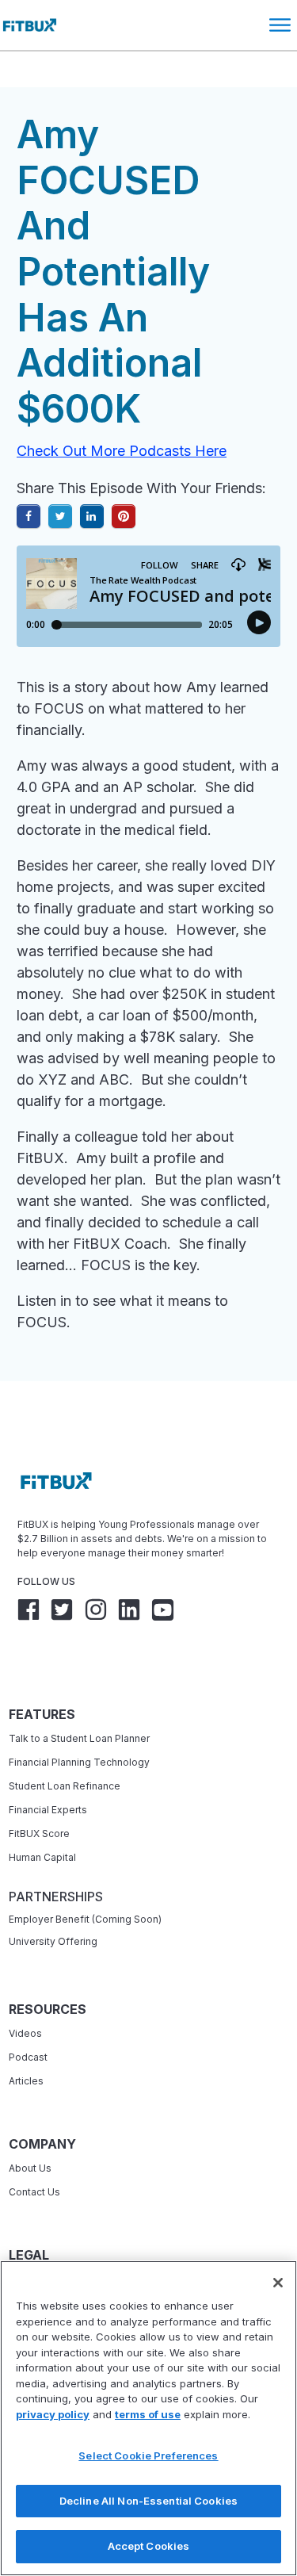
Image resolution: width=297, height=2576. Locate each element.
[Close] (278, 2283)
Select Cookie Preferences (148, 2455)
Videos (25, 2033)
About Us (30, 2168)
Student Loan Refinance (66, 1786)
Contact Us (34, 2192)
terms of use (148, 2414)
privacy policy (53, 2414)
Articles (26, 2081)
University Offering (53, 1941)
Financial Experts (48, 1810)
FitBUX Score (39, 1833)
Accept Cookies (149, 2546)
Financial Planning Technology (79, 1762)
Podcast (28, 2057)
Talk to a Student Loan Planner (79, 1738)
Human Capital (42, 1857)
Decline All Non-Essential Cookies (148, 2501)
